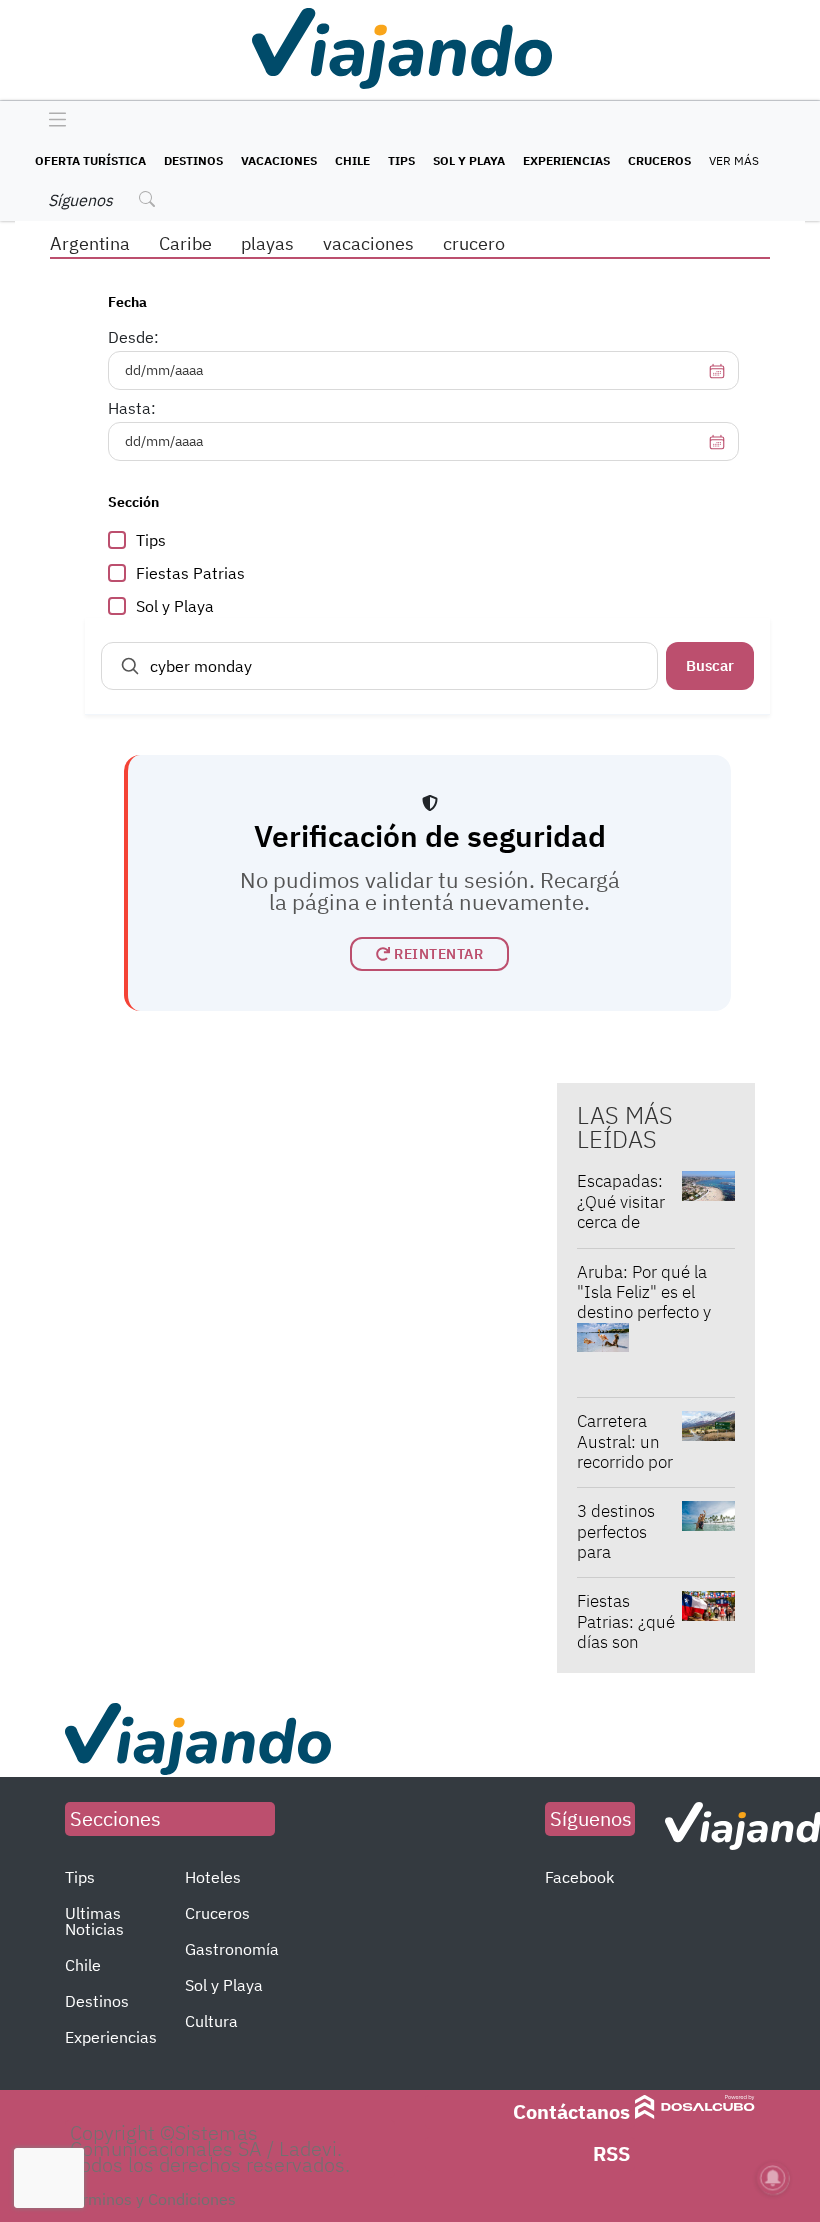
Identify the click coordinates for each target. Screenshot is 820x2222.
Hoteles (213, 1877)
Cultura (211, 2021)
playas (267, 243)
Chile (352, 160)
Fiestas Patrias (190, 573)
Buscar (710, 665)
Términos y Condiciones (150, 2199)
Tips (401, 160)
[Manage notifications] (773, 2178)
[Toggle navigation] (52, 121)
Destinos (193, 160)
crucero (474, 243)
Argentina (90, 243)
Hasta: (132, 408)
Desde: (133, 337)
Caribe (185, 243)
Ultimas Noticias (94, 1921)
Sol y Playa (469, 160)
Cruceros (659, 160)
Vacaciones (279, 160)
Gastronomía (232, 1949)
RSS (611, 2153)
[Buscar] (130, 666)
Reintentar (438, 954)
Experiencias (566, 160)
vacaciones (368, 243)
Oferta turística (90, 160)
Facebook (579, 1877)
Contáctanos (571, 2111)
